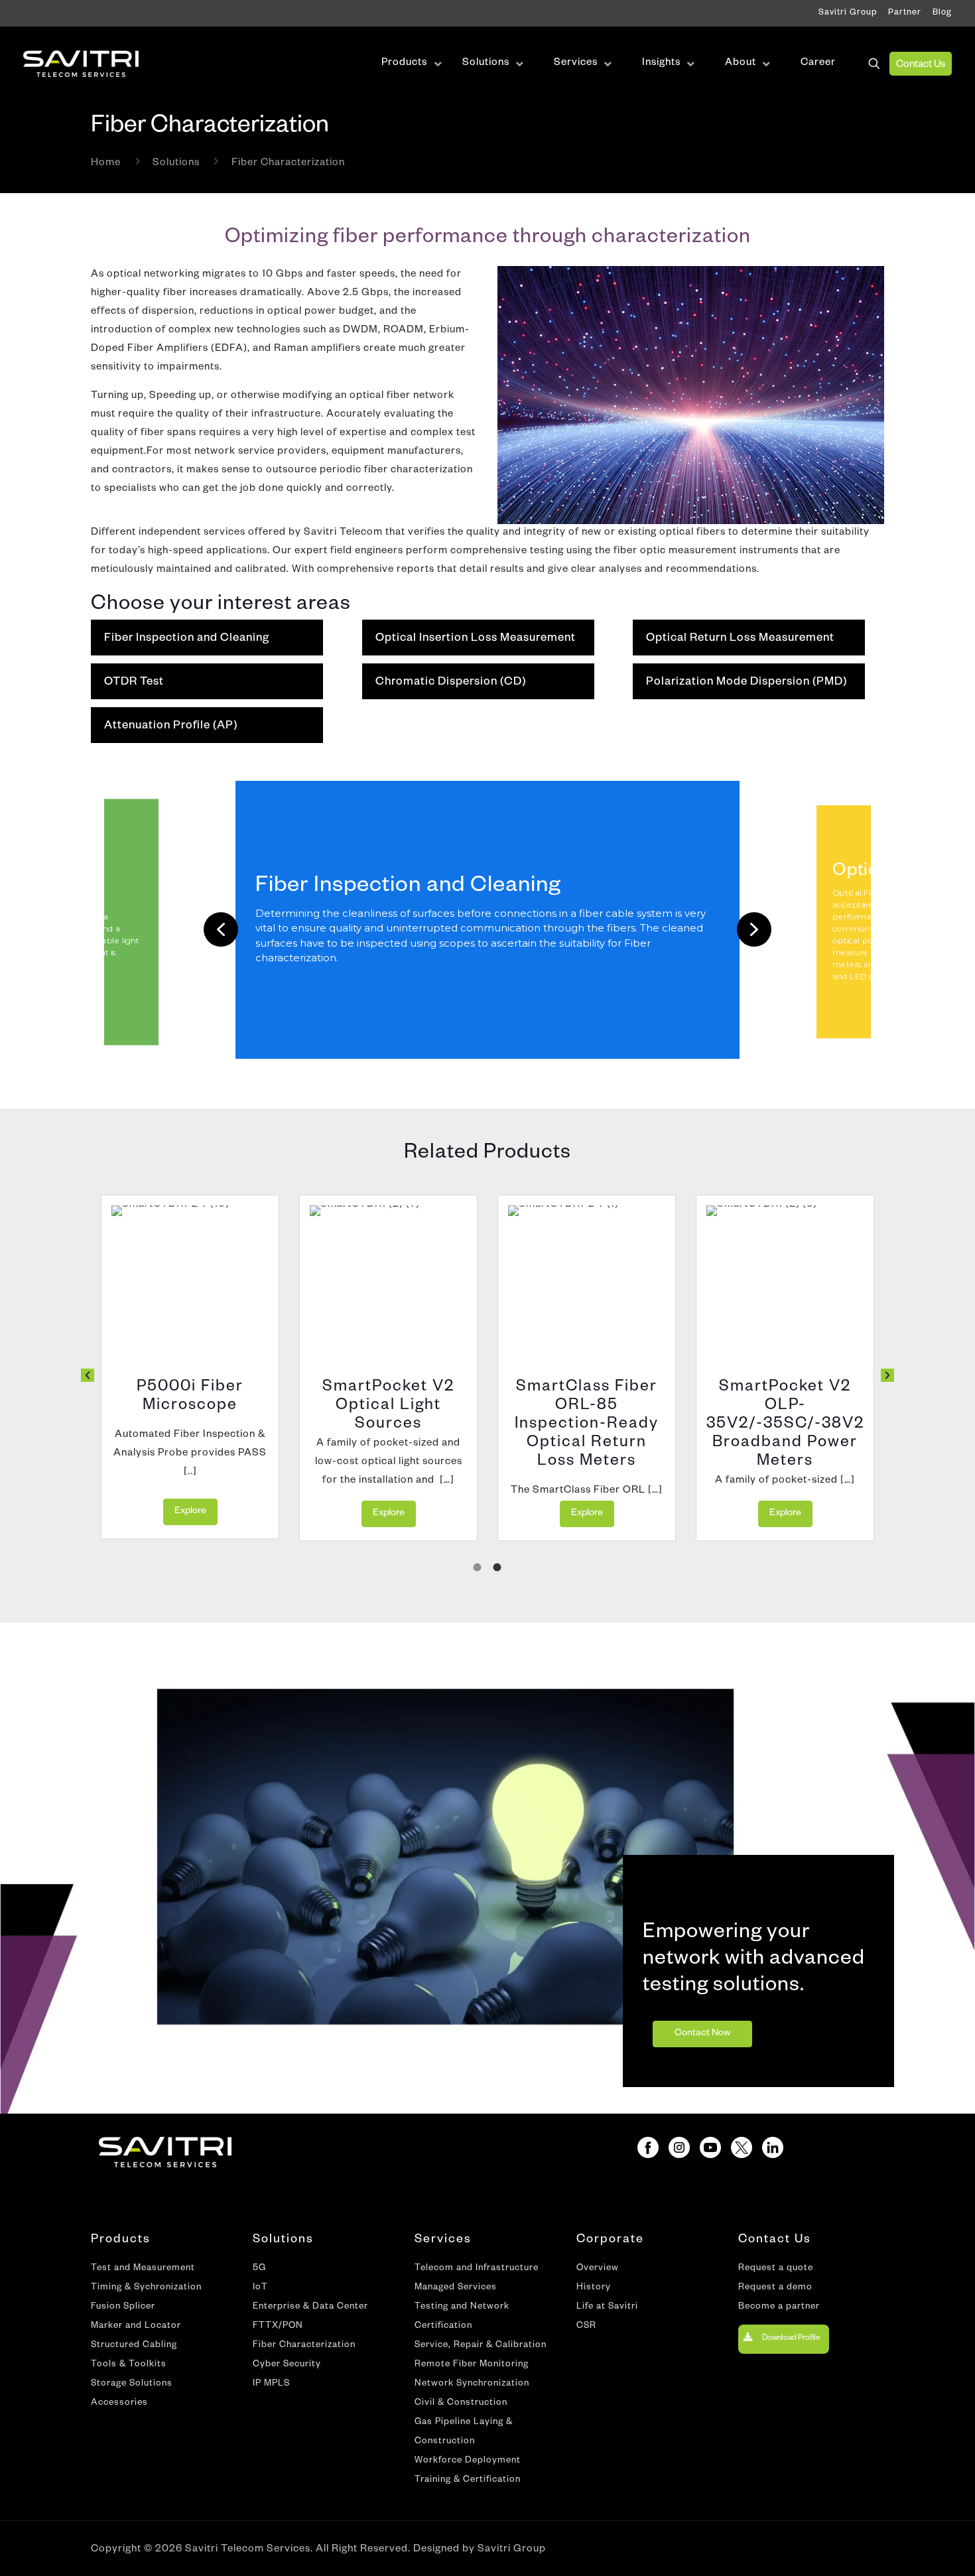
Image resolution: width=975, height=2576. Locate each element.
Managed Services (456, 2288)
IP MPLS (271, 2385)
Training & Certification (468, 2481)
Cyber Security (287, 2365)
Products (121, 2240)
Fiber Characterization (304, 2346)
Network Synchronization (472, 2385)
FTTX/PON (278, 2327)
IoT (260, 2288)
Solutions (176, 164)
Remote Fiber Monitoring (472, 2365)
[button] (221, 929)
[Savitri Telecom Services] (81, 64)
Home (106, 164)
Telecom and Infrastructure (477, 2269)
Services (443, 2240)
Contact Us (921, 65)
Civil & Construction (461, 2404)
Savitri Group (848, 13)
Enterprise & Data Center (310, 2308)
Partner (905, 13)
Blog (942, 13)
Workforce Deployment (468, 2462)
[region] (487, 930)
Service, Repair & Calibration (481, 2346)
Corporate (610, 2240)
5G (259, 2269)
